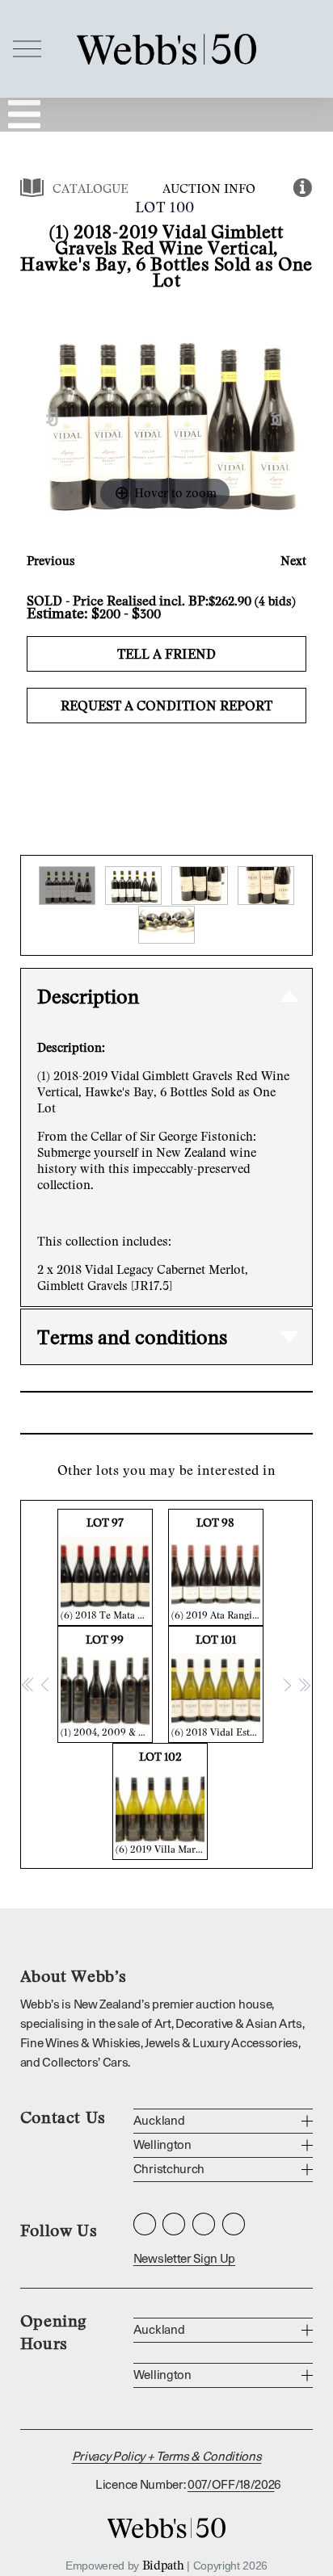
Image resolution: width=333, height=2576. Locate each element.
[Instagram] (145, 2224)
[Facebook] (174, 2224)
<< (28, 1684)
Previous (51, 560)
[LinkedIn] (204, 2224)
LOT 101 (217, 1685)
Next (293, 560)
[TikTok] (234, 2224)
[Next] (278, 418)
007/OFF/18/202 (231, 2485)
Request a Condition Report (166, 706)
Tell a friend (166, 654)
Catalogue (91, 188)
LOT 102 (162, 1802)
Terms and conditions (132, 1336)
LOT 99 (107, 1685)
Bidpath (163, 2565)
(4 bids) (275, 601)
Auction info (209, 188)
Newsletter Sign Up (184, 2259)
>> (304, 1684)
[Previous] (52, 418)
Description (88, 996)
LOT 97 (107, 1568)
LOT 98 (217, 1568)
